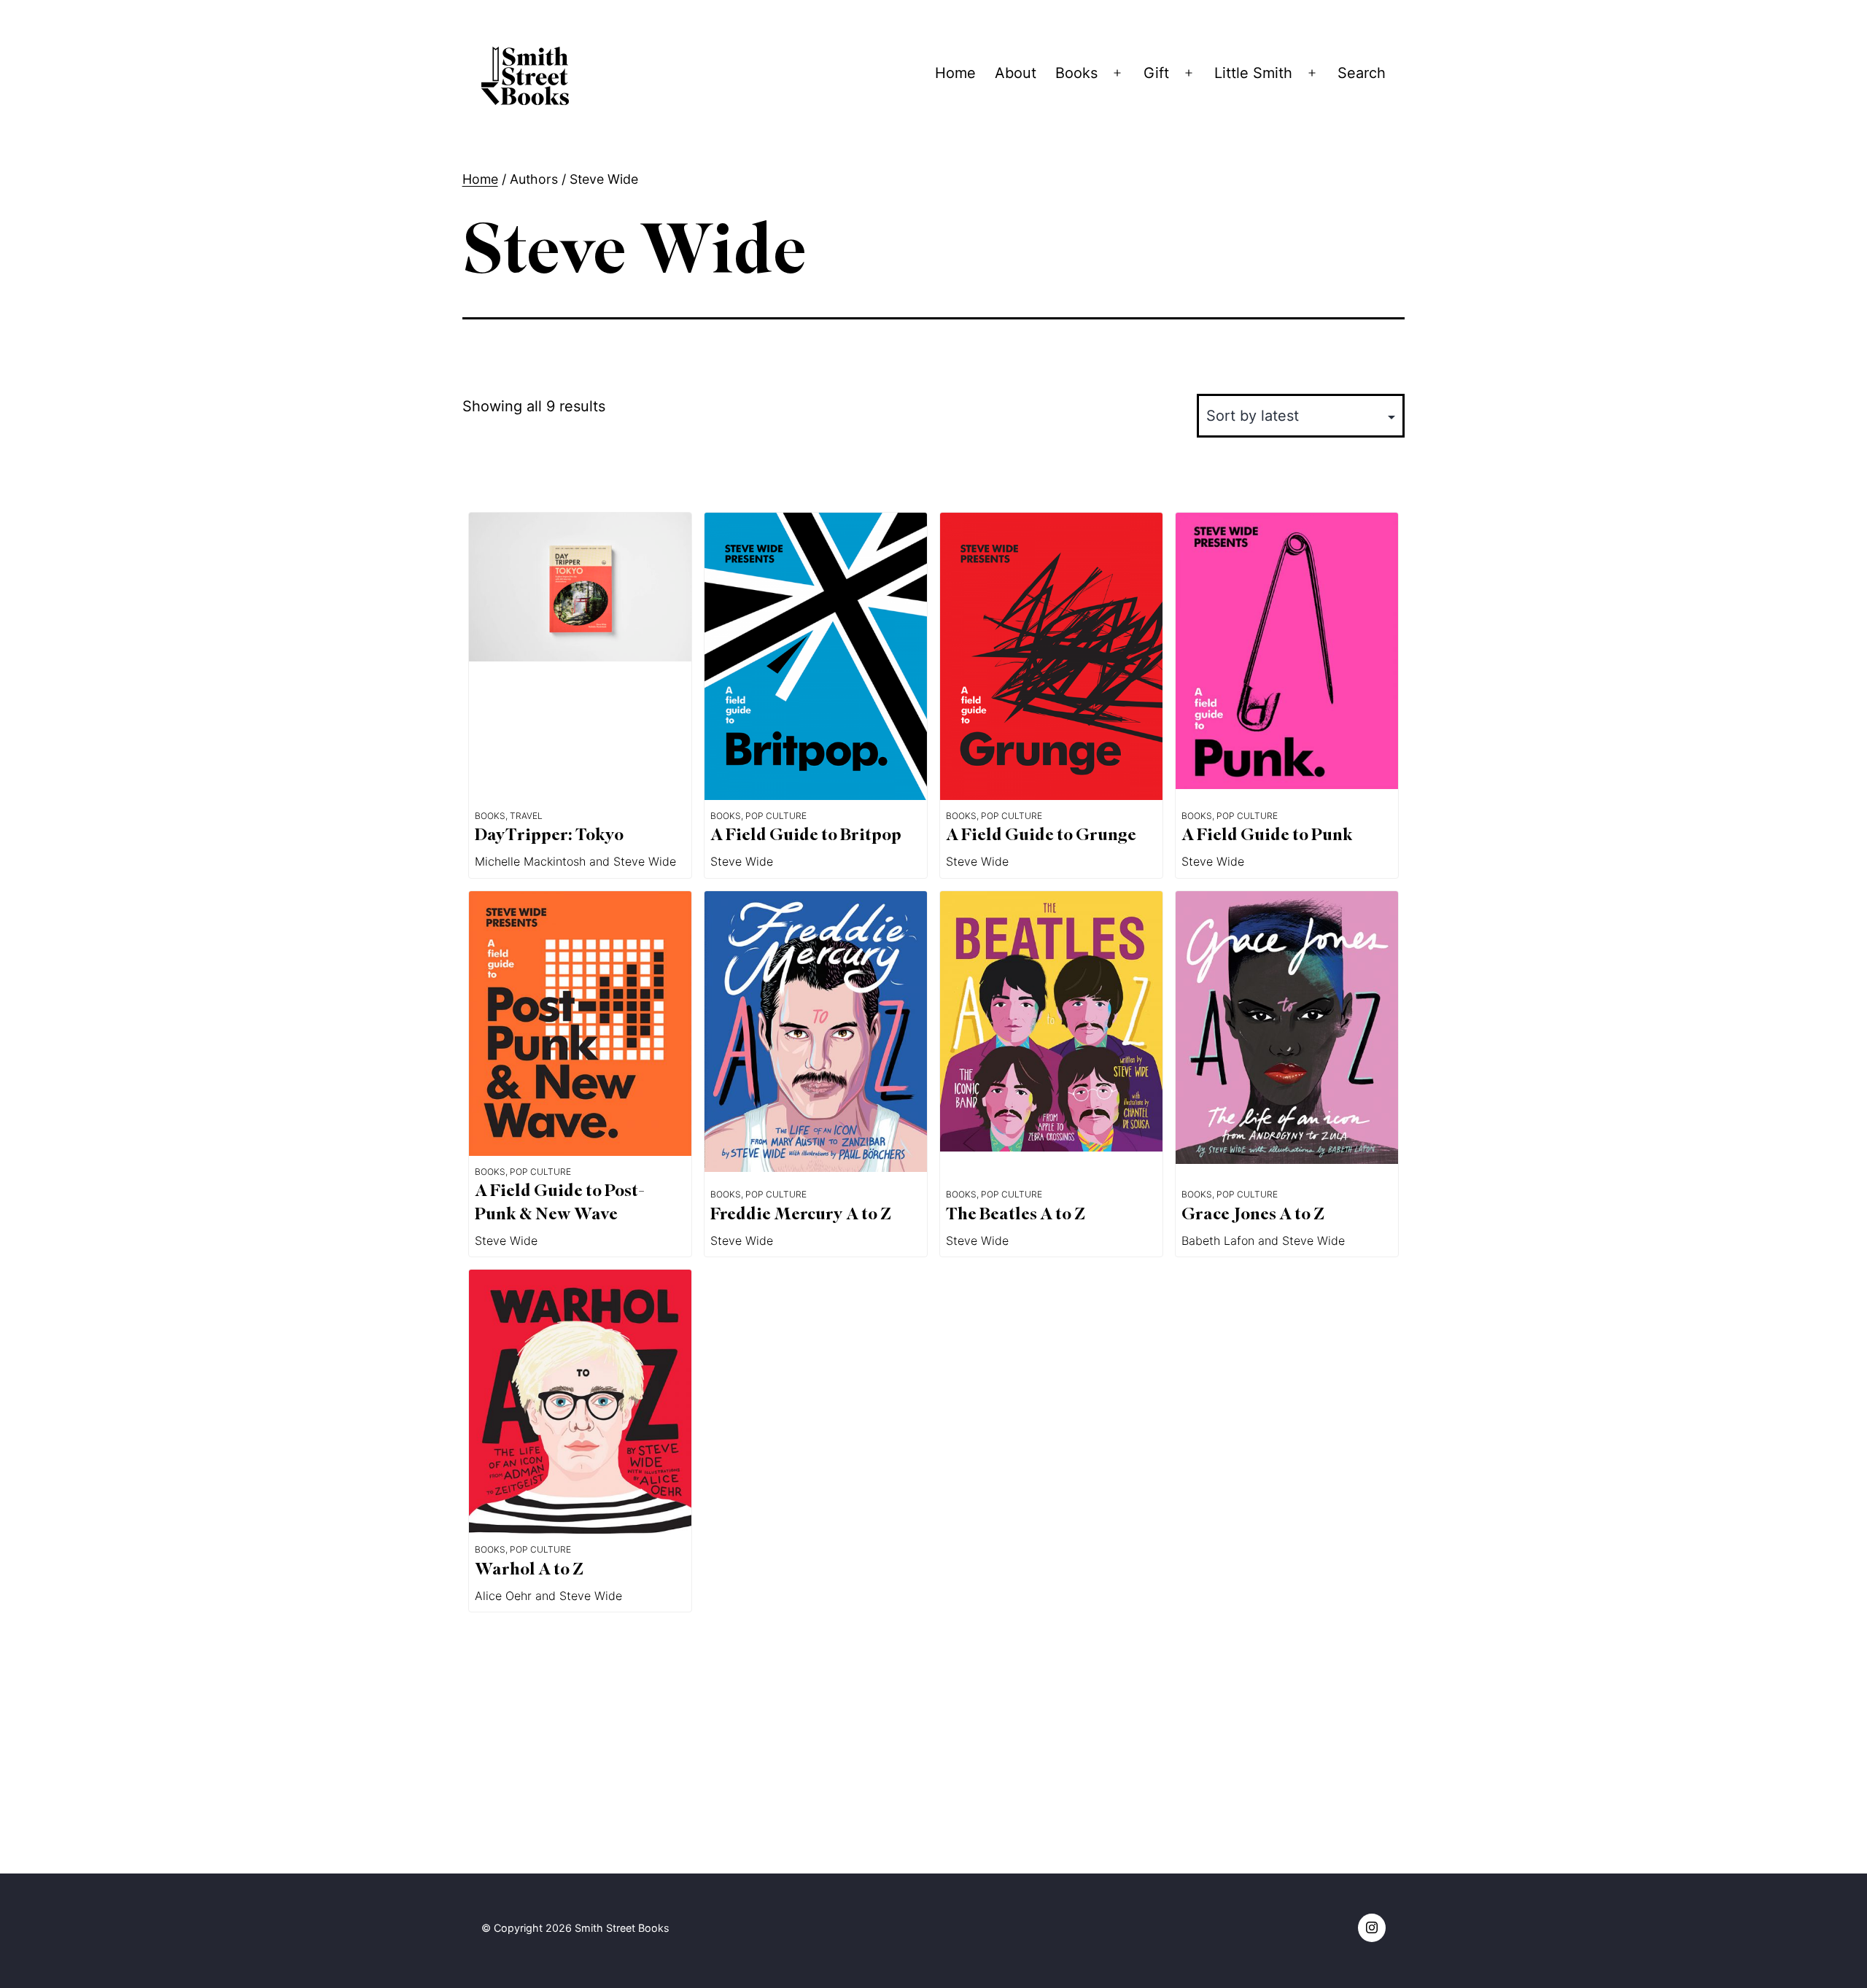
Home (955, 73)
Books (1076, 73)
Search (1362, 73)
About (1016, 73)
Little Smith (1253, 73)
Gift (1156, 73)
